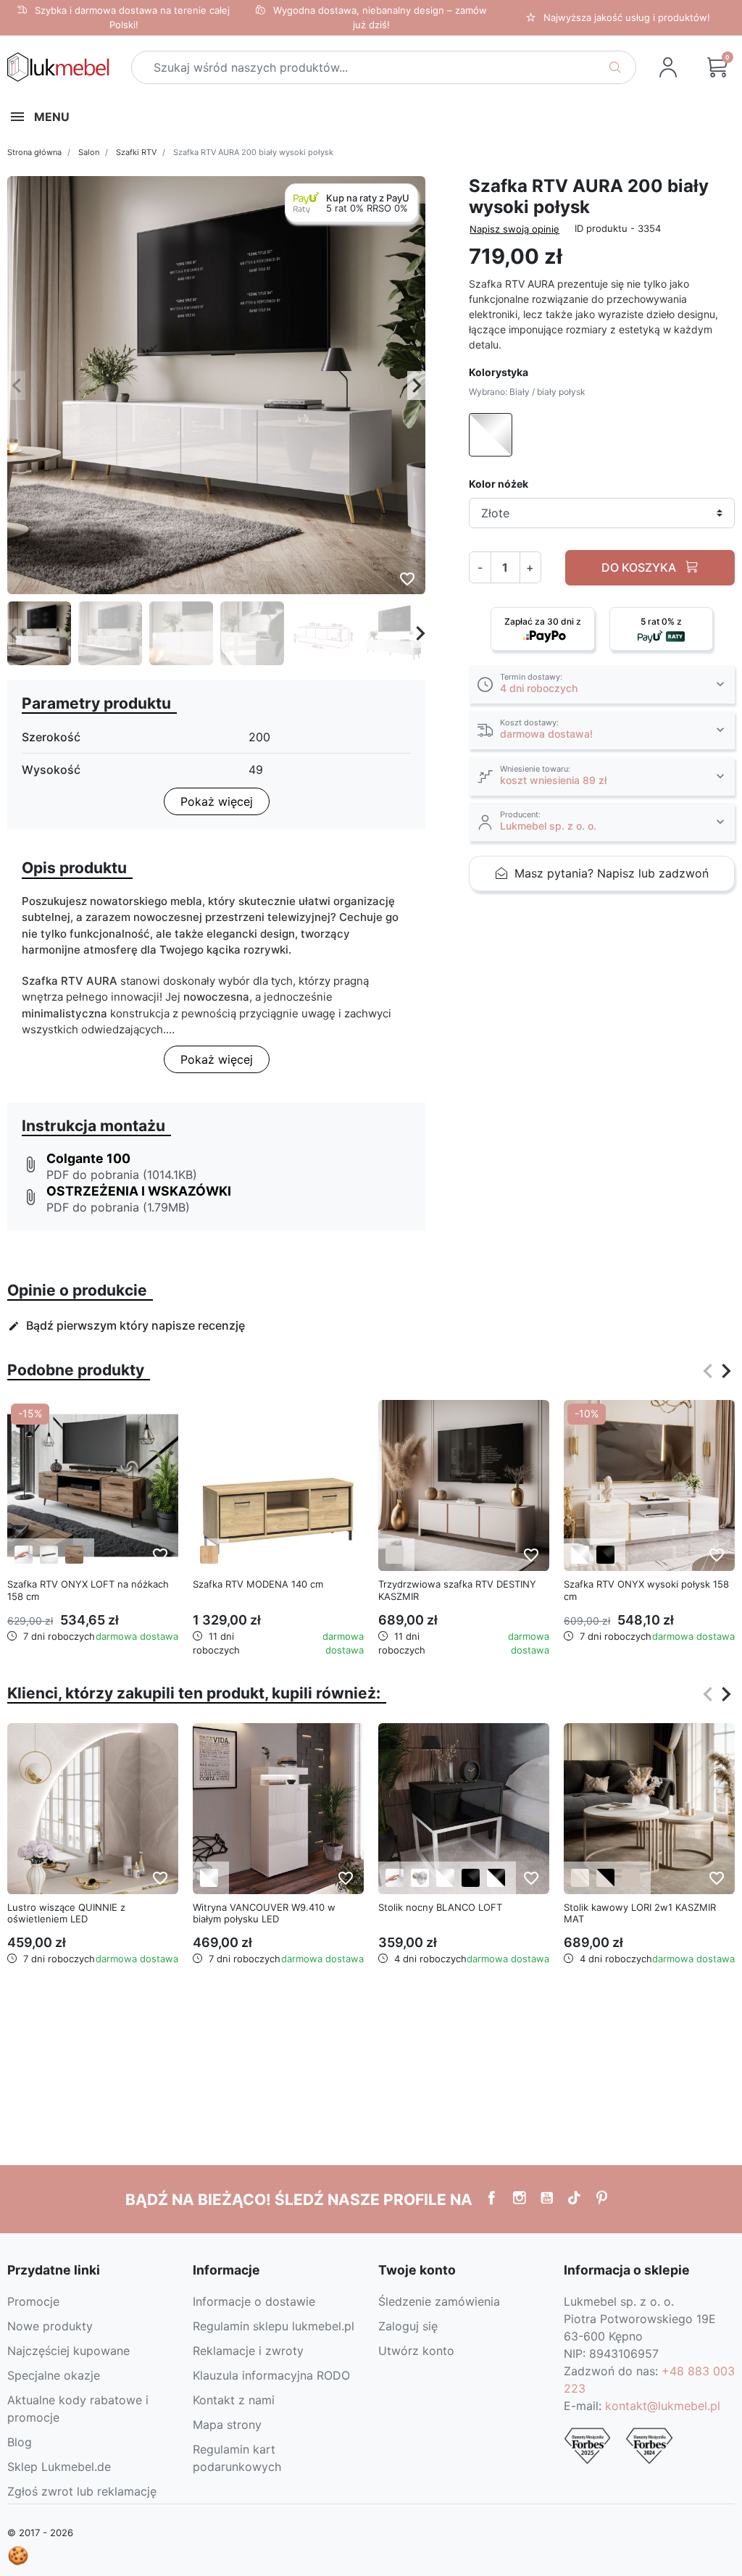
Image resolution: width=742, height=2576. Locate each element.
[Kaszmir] (395, 1555)
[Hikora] (209, 1555)
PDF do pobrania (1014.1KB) (122, 1175)
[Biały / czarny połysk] (496, 1878)
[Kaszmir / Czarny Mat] (605, 1878)
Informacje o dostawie (254, 2301)
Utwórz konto (416, 2351)
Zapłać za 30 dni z (543, 621)
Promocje (33, 2301)
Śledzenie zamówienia (439, 2301)
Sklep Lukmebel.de (59, 2467)
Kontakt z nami (234, 2400)
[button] (717, 67)
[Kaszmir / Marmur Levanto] (580, 1878)
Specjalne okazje (54, 2375)
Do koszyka (640, 567)
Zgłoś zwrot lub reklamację (82, 2491)
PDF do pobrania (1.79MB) (118, 1207)
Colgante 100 (88, 1158)
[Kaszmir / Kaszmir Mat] (631, 1878)
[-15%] (93, 1484)
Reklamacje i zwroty (248, 2351)
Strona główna (34, 152)
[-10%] (649, 1484)
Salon (89, 152)
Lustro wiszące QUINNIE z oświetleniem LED (66, 1913)
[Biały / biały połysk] (580, 1555)
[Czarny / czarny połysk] (605, 1555)
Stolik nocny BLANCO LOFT (440, 1907)
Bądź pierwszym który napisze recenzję (126, 1325)
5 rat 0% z (661, 621)
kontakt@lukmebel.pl (663, 2406)
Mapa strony (227, 2425)
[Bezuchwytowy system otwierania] (24, 1555)
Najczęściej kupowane (68, 2351)
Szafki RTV (136, 152)
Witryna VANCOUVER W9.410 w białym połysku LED (264, 1913)
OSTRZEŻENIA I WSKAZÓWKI (139, 1191)
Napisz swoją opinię (514, 229)
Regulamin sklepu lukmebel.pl (274, 2326)
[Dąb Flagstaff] (74, 1555)
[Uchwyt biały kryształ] (420, 1878)
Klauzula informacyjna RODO (271, 2375)
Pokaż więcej (217, 801)
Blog (20, 2442)
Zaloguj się (408, 2326)
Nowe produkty (50, 2326)
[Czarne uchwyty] (49, 1555)
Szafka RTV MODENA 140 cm (258, 1584)
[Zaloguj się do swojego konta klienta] (668, 67)
